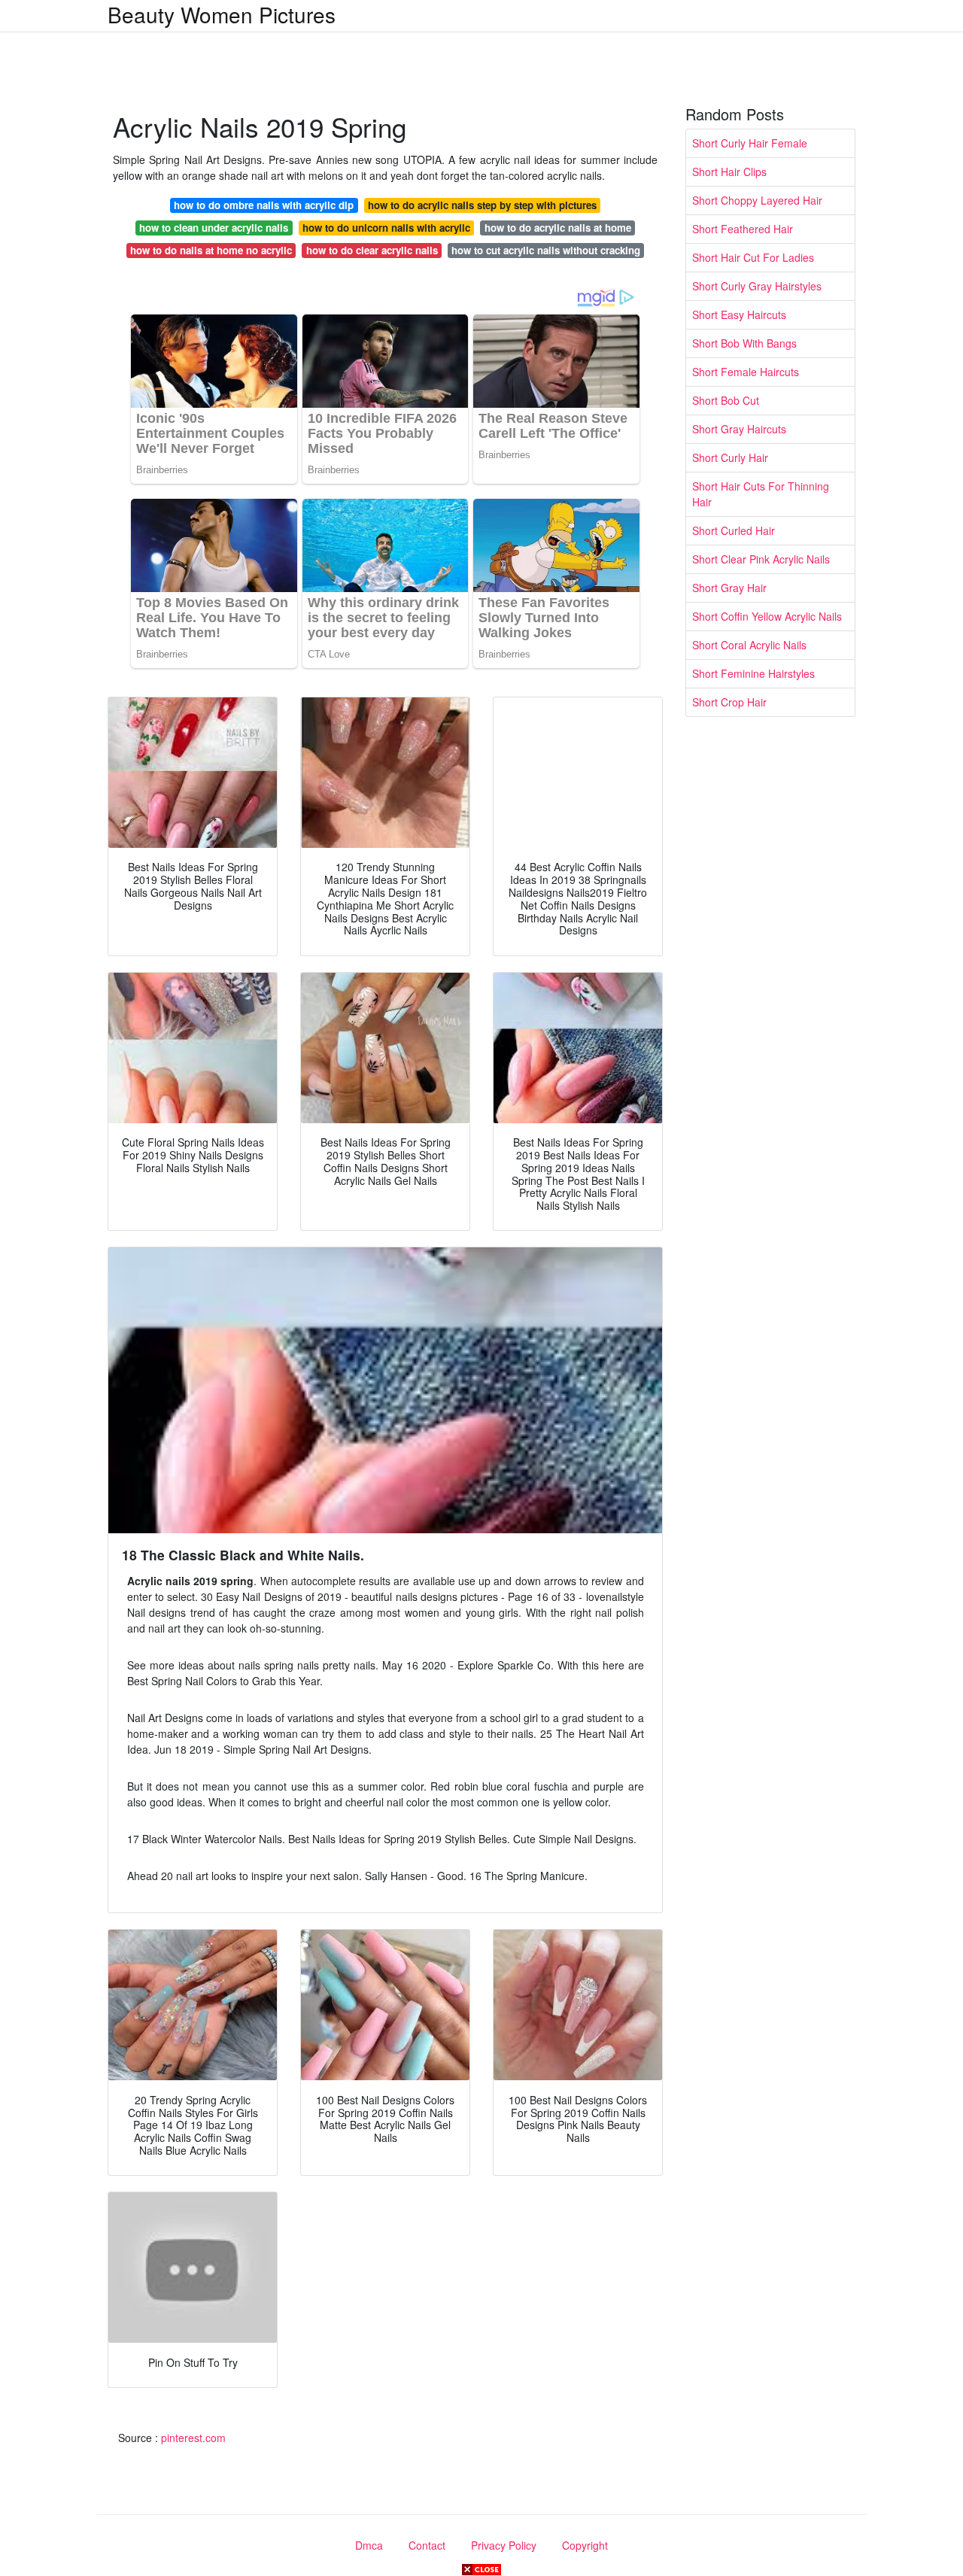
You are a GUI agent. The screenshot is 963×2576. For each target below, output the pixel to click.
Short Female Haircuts (746, 372)
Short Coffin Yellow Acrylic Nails (767, 616)
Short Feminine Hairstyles (753, 673)
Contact (427, 2545)
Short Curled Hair (734, 530)
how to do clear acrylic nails (372, 250)
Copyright (585, 2545)
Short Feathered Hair (743, 229)
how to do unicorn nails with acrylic (386, 228)
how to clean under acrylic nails (214, 228)
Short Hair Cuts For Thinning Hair (761, 494)
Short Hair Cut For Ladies (753, 257)
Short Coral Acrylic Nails (749, 645)
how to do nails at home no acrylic (211, 250)
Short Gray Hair (729, 588)
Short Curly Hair (730, 457)
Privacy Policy (504, 2545)
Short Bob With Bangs (744, 343)
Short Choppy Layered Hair (757, 200)
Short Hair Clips (729, 172)
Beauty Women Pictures (222, 14)
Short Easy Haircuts (739, 314)
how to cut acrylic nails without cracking (546, 250)
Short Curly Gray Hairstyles (757, 286)
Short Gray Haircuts (739, 429)
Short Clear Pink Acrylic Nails (761, 559)
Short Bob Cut (726, 400)
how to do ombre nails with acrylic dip (264, 205)
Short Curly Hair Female (750, 143)
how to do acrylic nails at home (558, 228)
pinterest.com (193, 2438)
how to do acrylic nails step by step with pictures (482, 205)
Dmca (369, 2545)
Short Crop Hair (729, 702)
